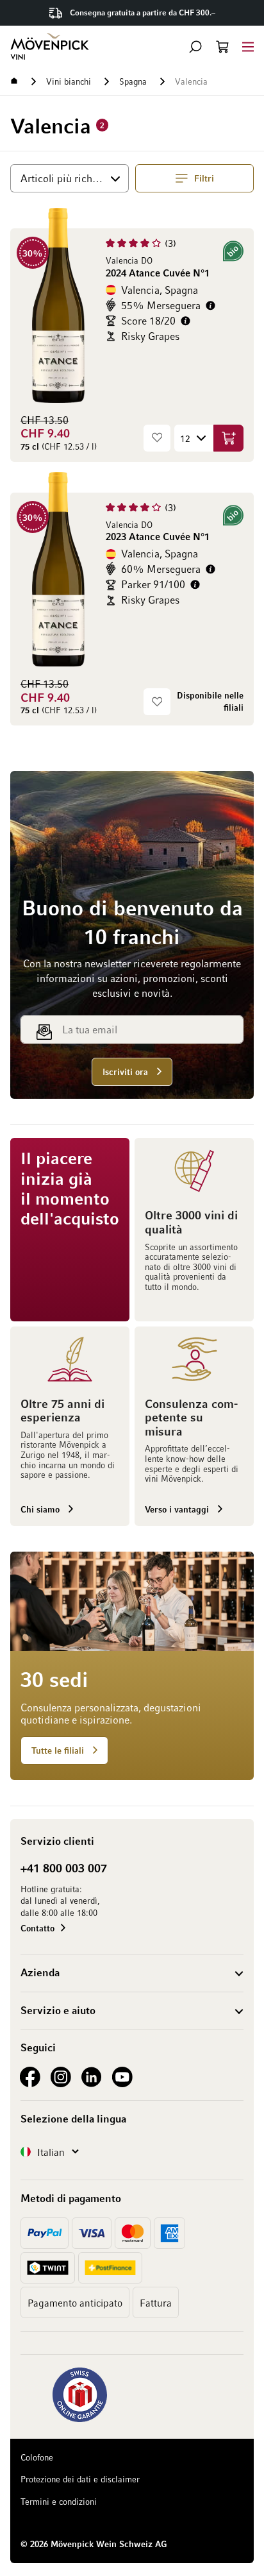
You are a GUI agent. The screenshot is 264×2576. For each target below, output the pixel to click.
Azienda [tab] (40, 1972)
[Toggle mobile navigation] (248, 47)
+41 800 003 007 (64, 1868)
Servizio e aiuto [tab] (58, 2010)
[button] (195, 47)
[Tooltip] (210, 306)
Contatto (37, 1928)
